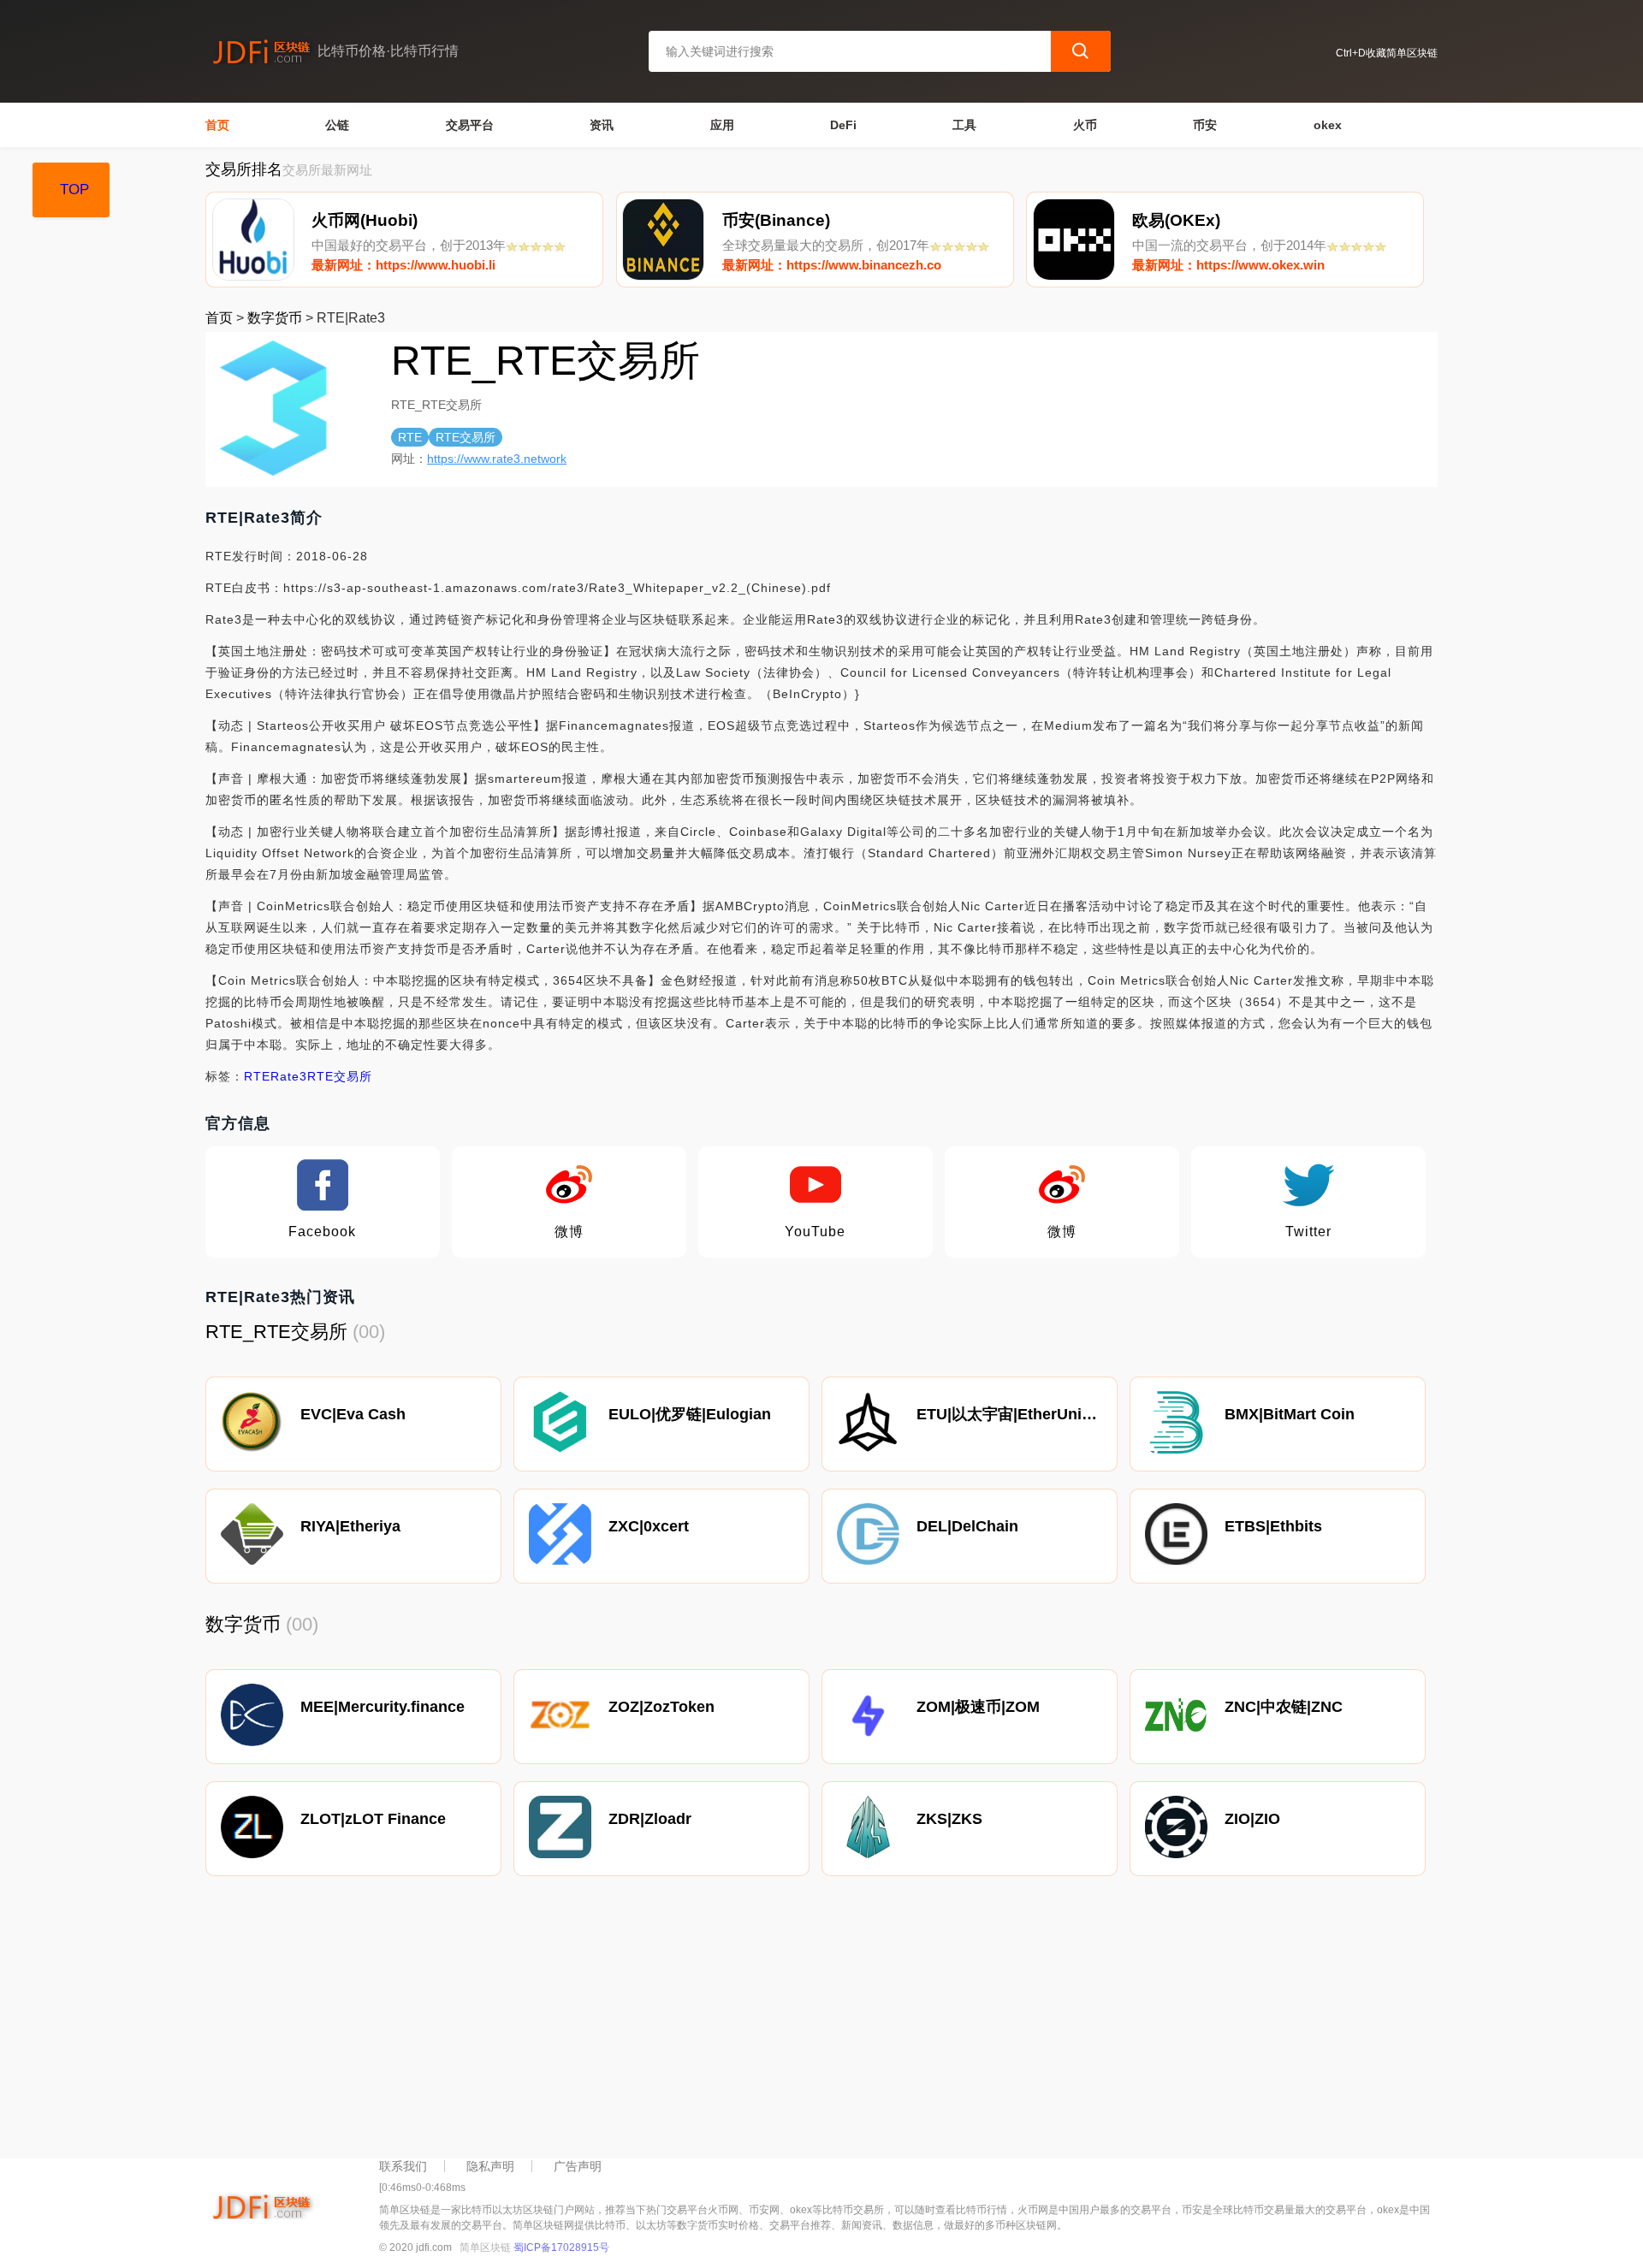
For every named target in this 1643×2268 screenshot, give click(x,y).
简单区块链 (485, 2247)
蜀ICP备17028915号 (561, 2247)
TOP (74, 189)
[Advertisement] (719, 2022)
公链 (337, 125)
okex (1328, 125)
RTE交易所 (340, 1076)
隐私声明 (490, 2166)
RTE (257, 1076)
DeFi (843, 125)
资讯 (602, 125)
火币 (1085, 125)
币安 (1205, 125)
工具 (964, 125)
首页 (217, 125)
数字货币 (275, 318)
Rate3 (289, 1076)
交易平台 (470, 125)
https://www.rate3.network (497, 459)
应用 (722, 125)
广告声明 (578, 2166)
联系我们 (403, 2166)
